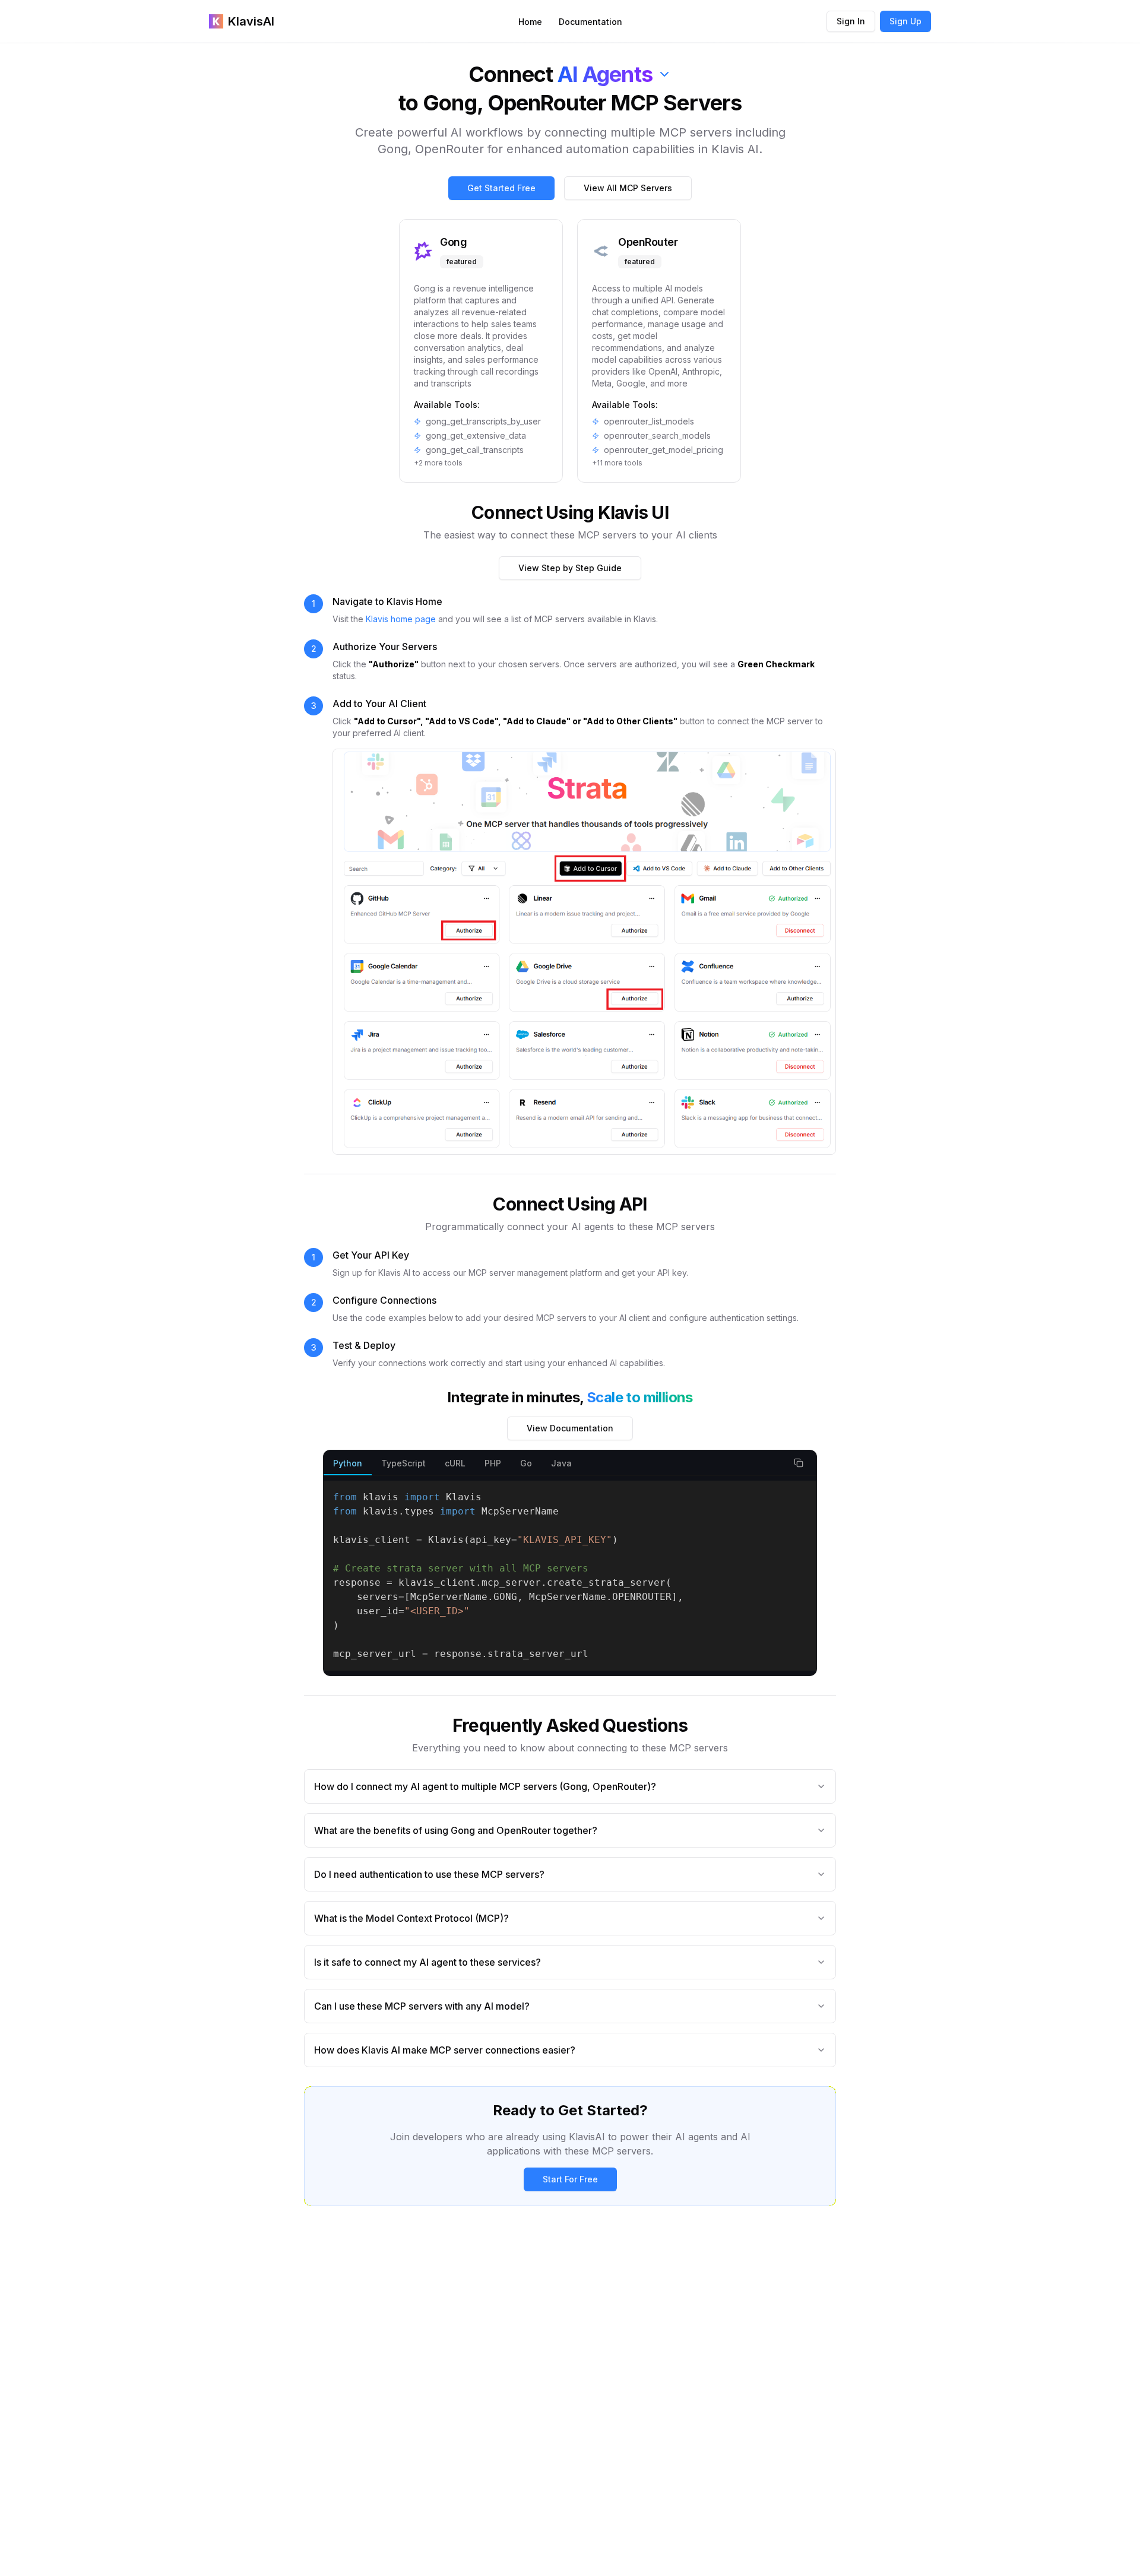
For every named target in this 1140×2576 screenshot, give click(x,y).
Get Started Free (501, 188)
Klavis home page (401, 619)
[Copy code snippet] (799, 1463)
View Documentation (570, 1428)
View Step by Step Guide (570, 568)
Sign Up (905, 21)
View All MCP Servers (628, 188)
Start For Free (570, 2179)
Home (530, 22)
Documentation (590, 22)
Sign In (851, 21)
